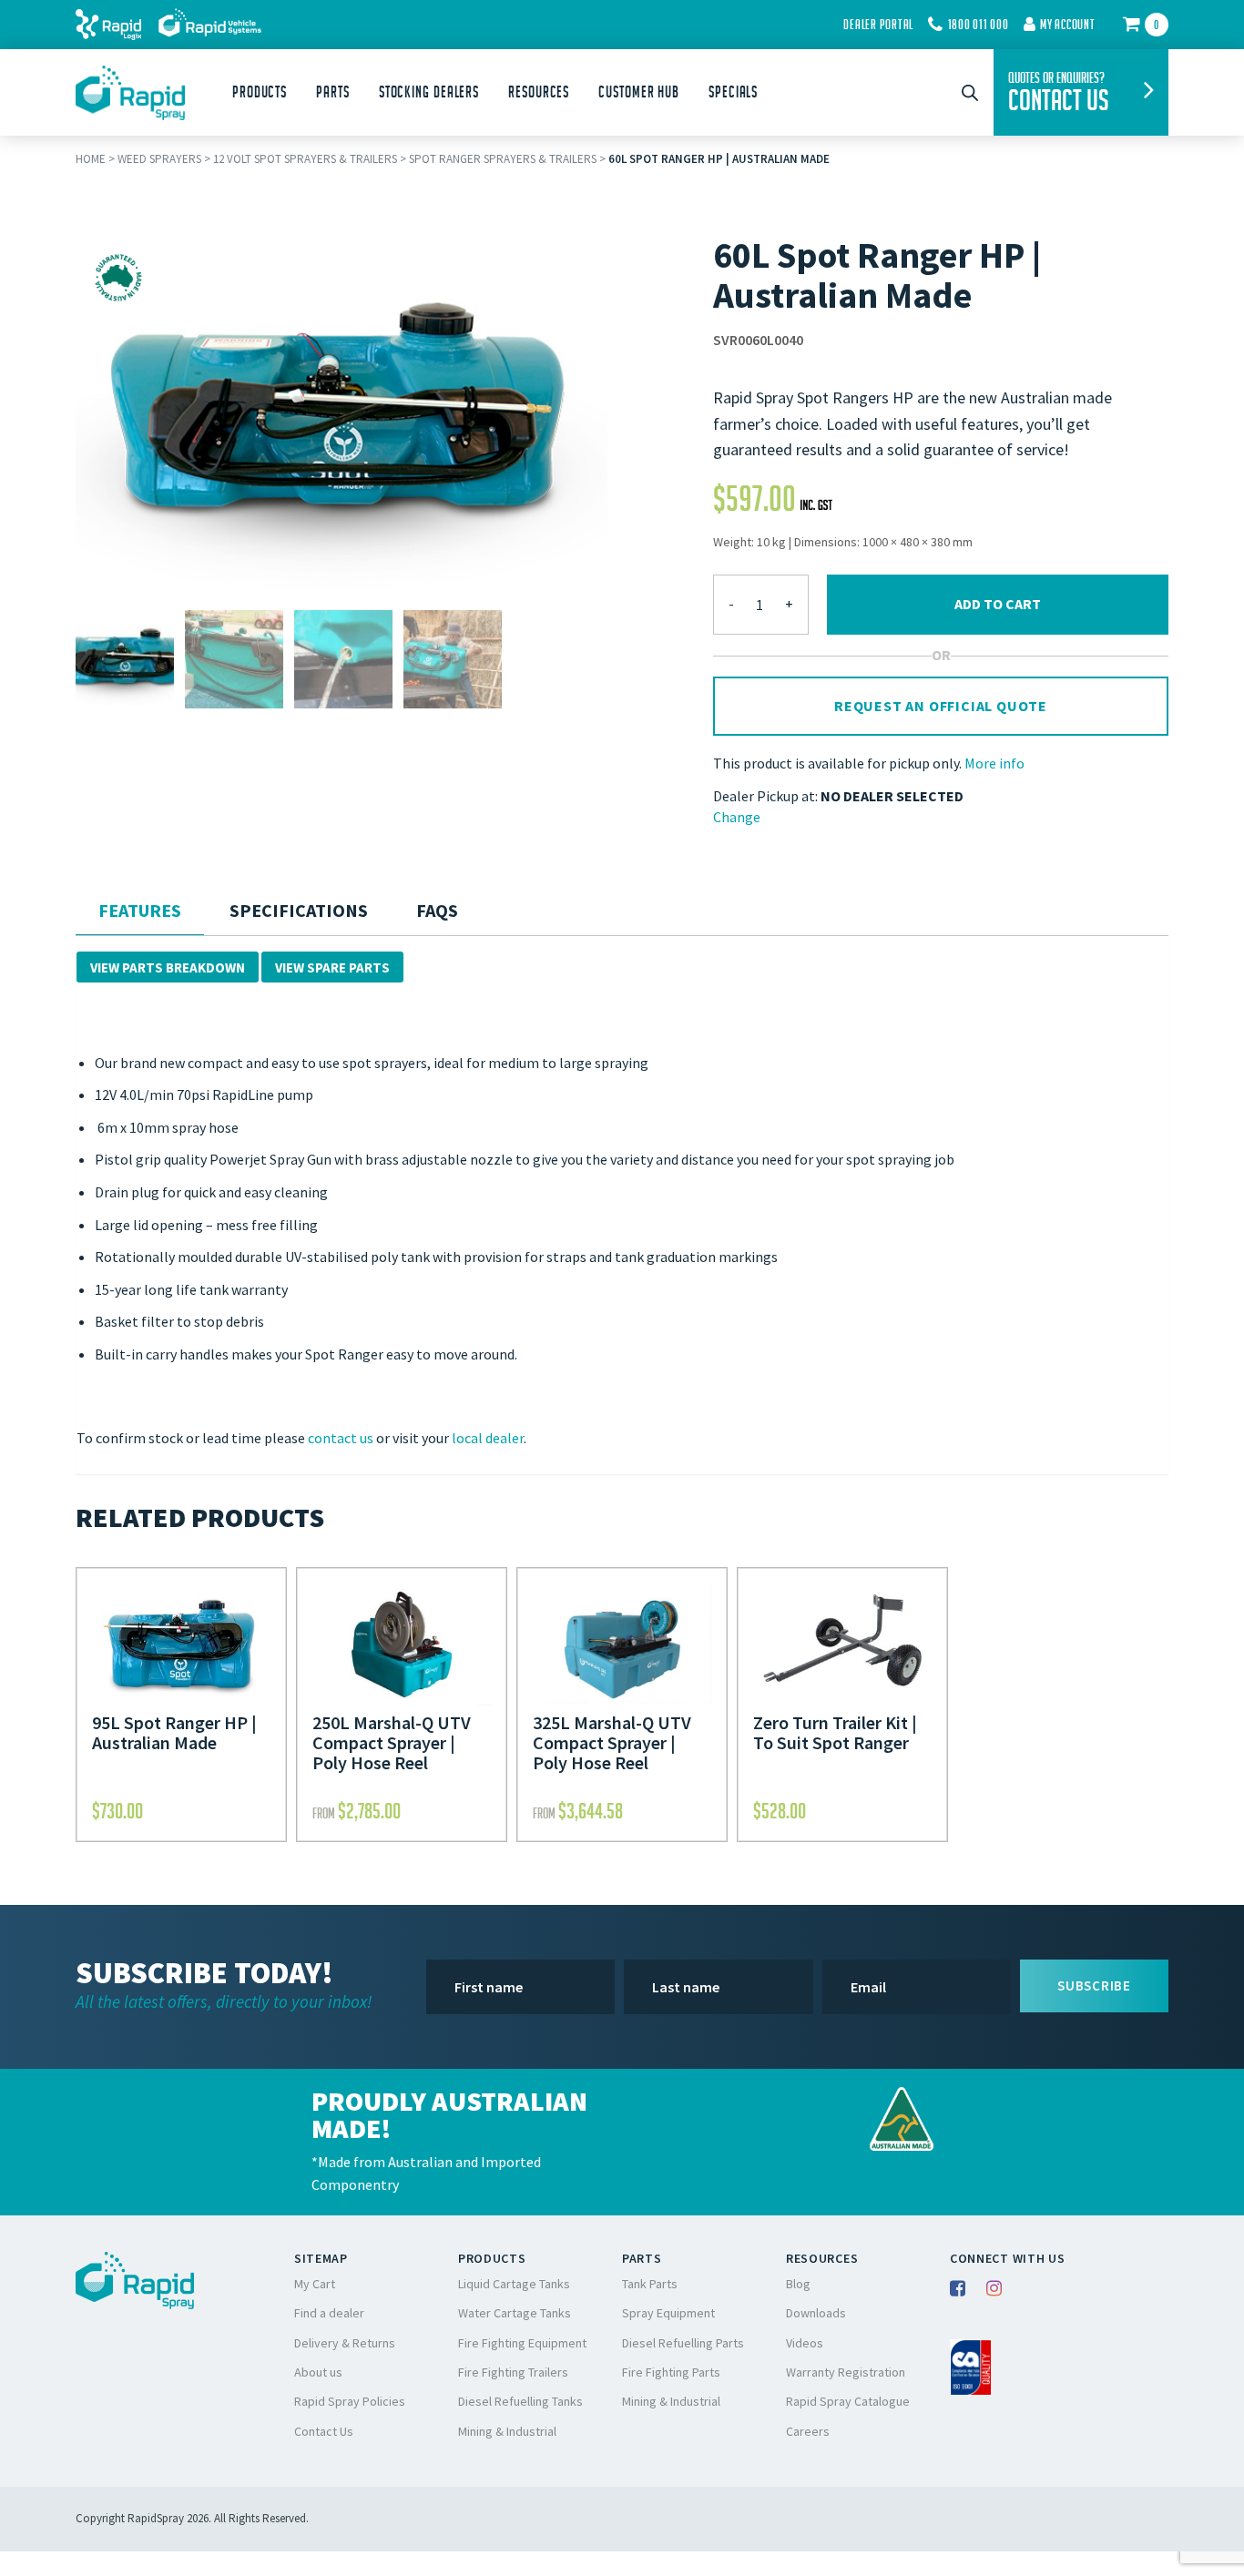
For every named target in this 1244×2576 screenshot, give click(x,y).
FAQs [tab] (437, 910)
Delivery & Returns (345, 2343)
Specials (733, 92)
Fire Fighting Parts (671, 2372)
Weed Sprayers (159, 159)
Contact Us (324, 2431)
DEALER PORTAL (878, 25)
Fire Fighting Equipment (522, 2343)
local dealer (488, 1438)
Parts (333, 92)
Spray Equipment (668, 2313)
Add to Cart (998, 604)
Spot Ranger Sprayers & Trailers (503, 159)
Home (91, 159)
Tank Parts (650, 2284)
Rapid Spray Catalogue (848, 2401)
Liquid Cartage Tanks (514, 2284)
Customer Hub (639, 92)
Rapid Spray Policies (350, 2401)
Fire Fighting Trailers (513, 2372)
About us (318, 2372)
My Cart (315, 2284)
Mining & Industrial (507, 2431)
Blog (798, 2284)
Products (260, 92)
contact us (341, 1438)
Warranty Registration (846, 2372)
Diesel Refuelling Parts (683, 2343)
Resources (539, 92)
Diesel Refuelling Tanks (520, 2401)
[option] (125, 659)
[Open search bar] (970, 92)
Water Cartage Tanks (515, 2313)
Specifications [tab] (299, 910)
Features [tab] (140, 910)
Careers (808, 2431)
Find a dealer (329, 2313)
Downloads (816, 2313)
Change (737, 817)
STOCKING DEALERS (429, 92)
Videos (805, 2343)
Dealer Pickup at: (765, 796)
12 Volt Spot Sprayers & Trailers (305, 159)
